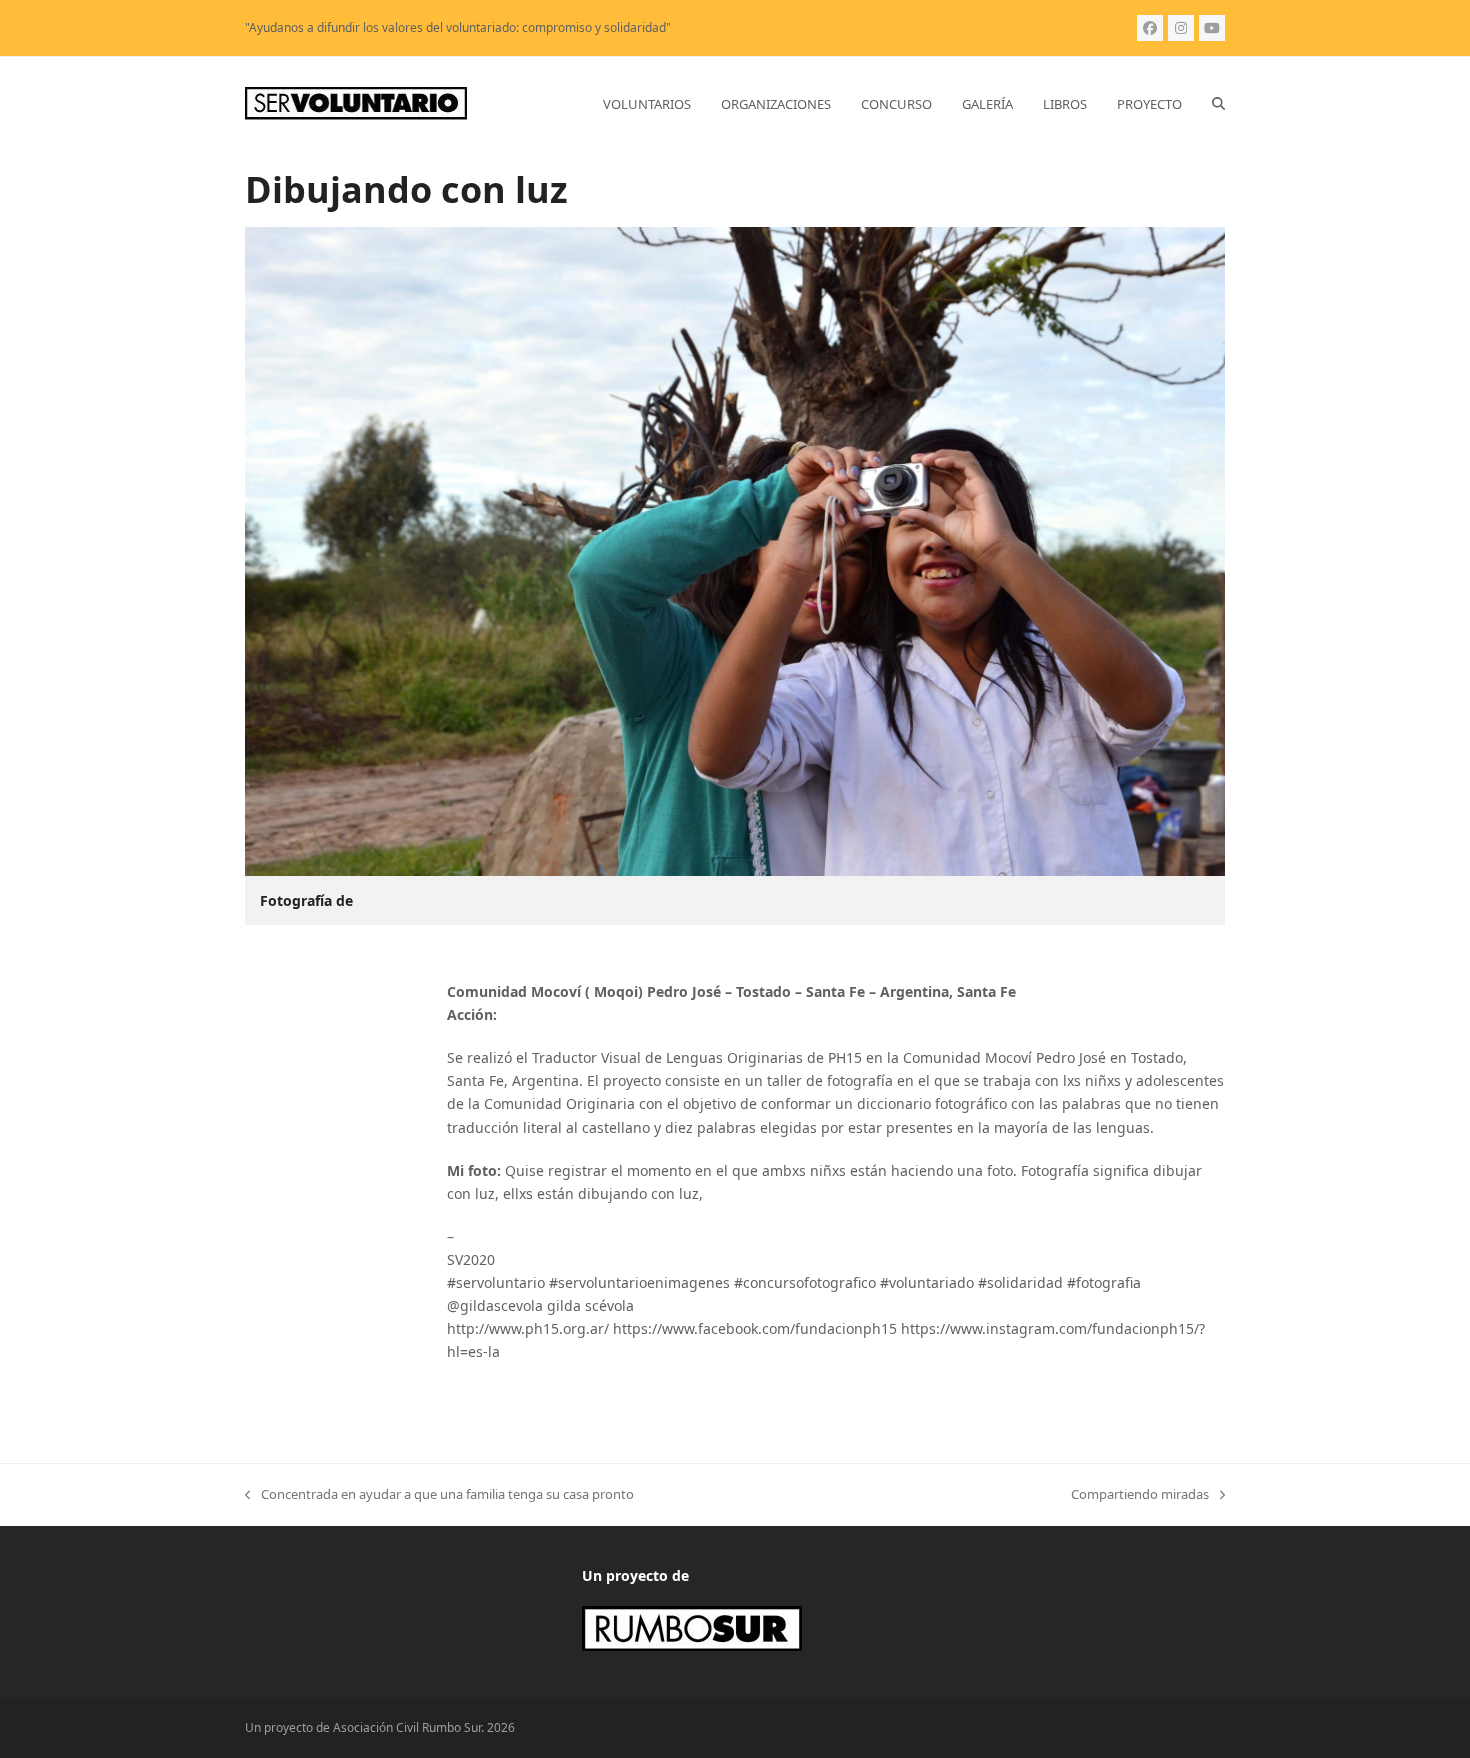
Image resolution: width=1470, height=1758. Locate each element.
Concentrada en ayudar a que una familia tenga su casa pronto (439, 1495)
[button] (1218, 104)
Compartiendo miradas (1140, 1495)
